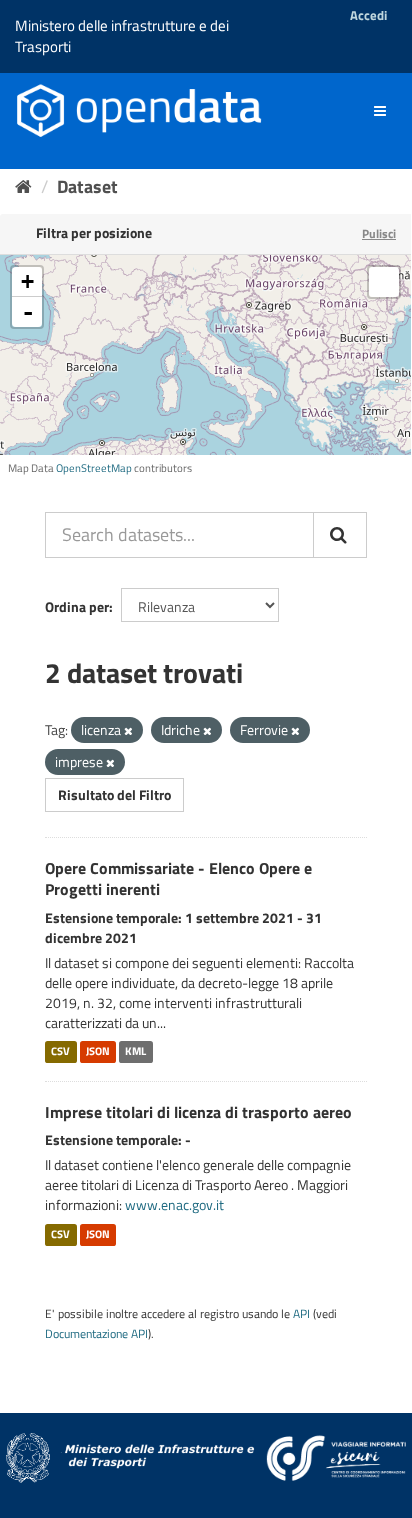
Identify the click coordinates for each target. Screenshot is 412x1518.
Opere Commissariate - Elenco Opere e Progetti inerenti (178, 878)
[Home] (23, 186)
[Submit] (340, 535)
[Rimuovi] (128, 731)
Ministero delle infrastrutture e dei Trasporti (122, 36)
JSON (98, 1052)
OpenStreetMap (94, 468)
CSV (60, 1052)
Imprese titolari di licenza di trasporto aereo (198, 1112)
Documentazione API (96, 1334)
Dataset (87, 186)
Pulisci (379, 233)
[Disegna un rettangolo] (384, 282)
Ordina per (77, 606)
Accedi (368, 15)
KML (135, 1052)
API (301, 1314)
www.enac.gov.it (174, 1204)
